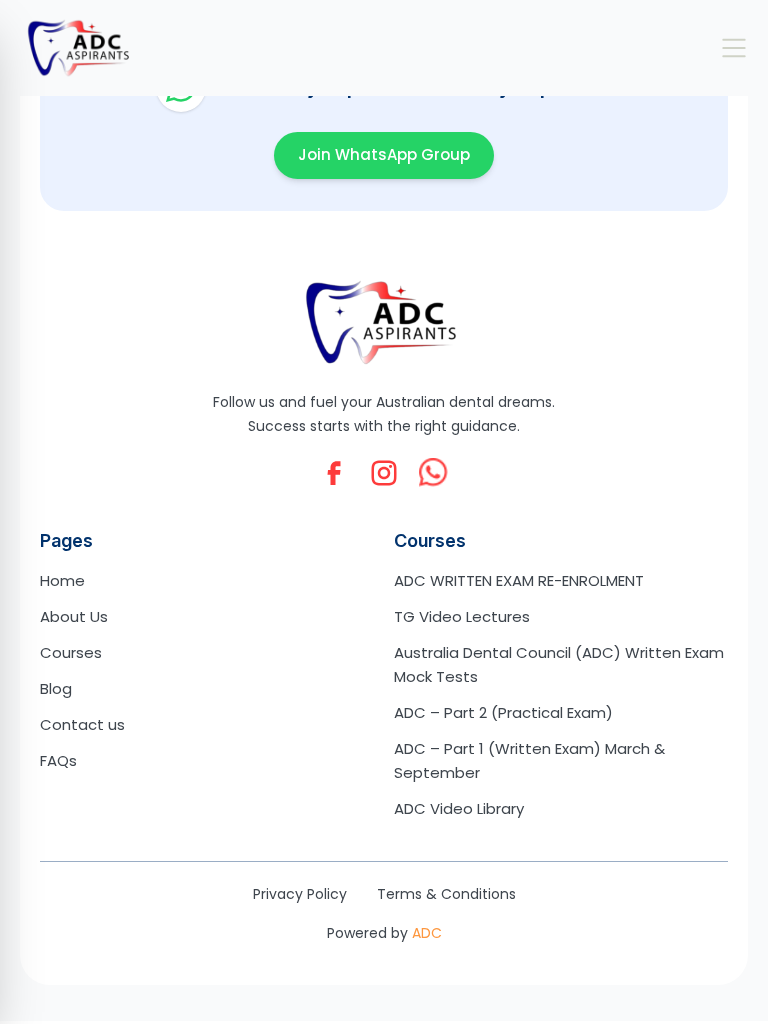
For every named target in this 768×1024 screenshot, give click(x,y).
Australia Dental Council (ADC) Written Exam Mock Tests (559, 664)
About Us (74, 616)
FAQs (58, 760)
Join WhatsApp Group (384, 154)
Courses (71, 652)
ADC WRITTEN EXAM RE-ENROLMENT (519, 580)
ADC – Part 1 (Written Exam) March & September (529, 760)
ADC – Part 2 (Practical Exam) (503, 712)
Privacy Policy (300, 894)
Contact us (82, 724)
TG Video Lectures (462, 616)
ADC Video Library (459, 808)
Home (62, 580)
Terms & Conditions (446, 894)
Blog (56, 688)
